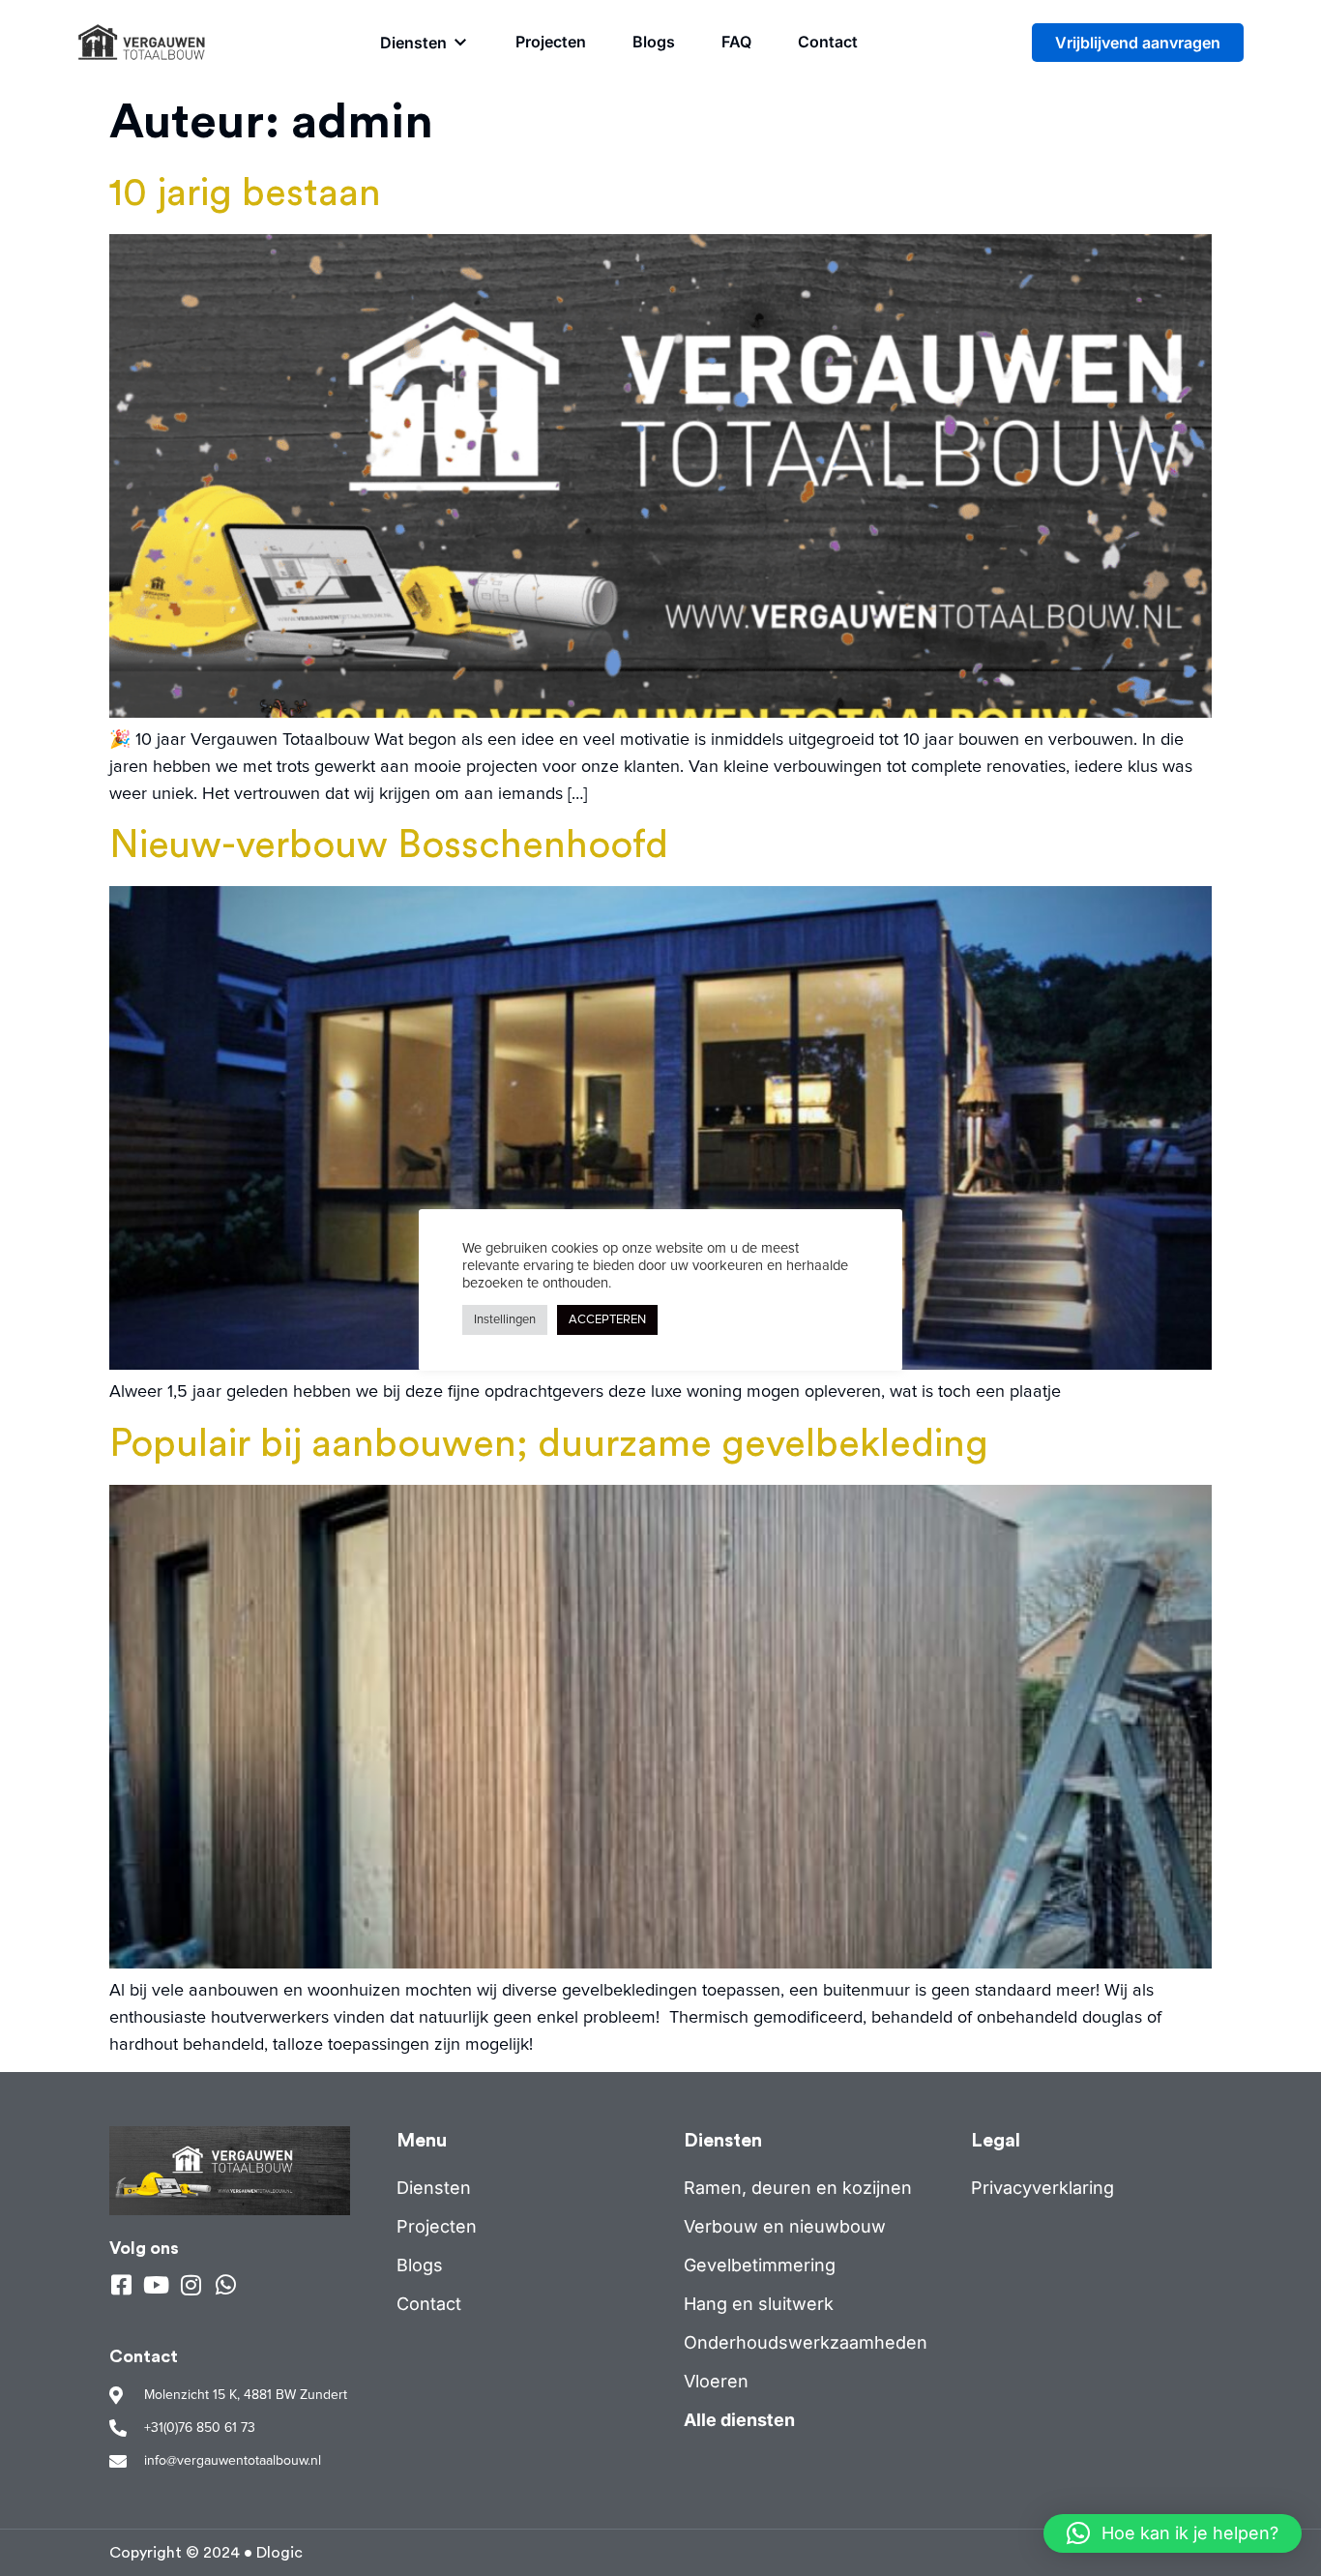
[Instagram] (191, 2285)
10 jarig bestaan (245, 193)
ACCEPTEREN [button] (607, 1320)
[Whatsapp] (225, 2285)
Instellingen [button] (505, 1320)
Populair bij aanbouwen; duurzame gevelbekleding (549, 1444)
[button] (425, 43)
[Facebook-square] (121, 2285)
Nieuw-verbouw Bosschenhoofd (389, 845)
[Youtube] (156, 2285)
